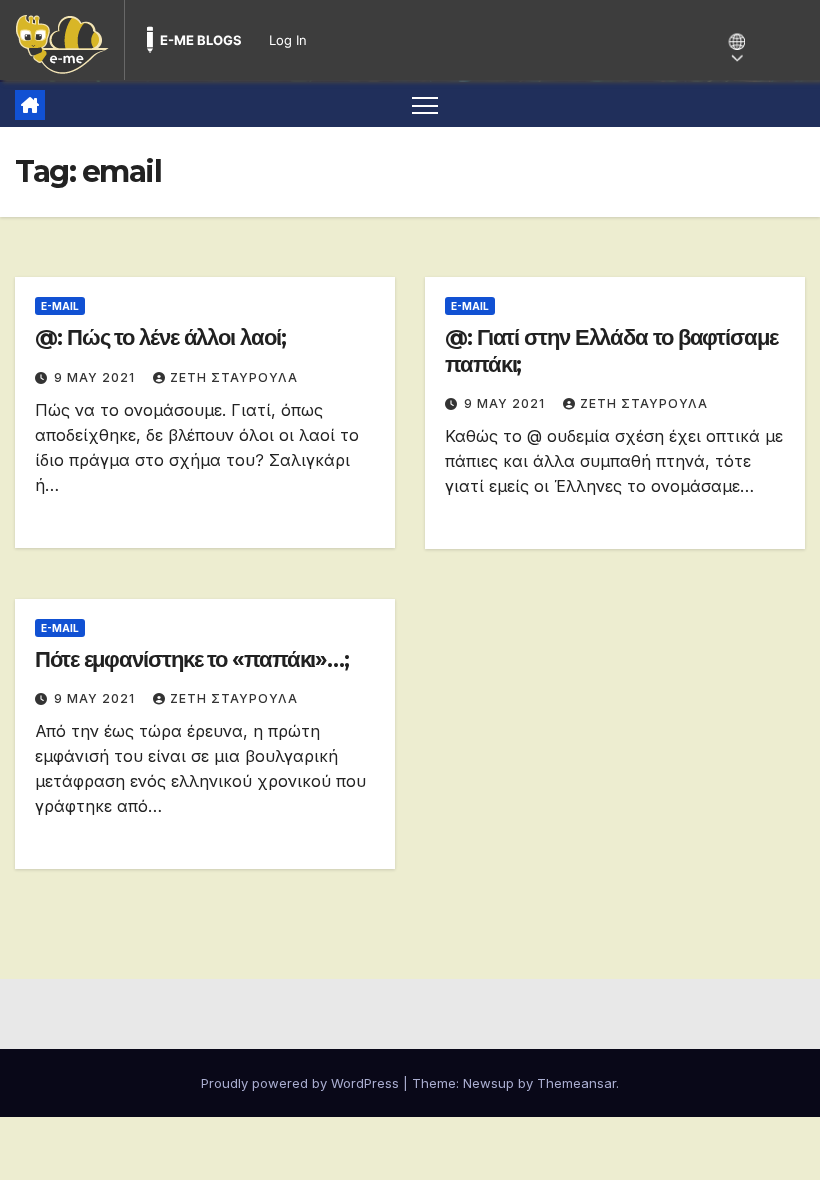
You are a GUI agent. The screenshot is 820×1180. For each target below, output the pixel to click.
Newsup (488, 1083)
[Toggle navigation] (425, 104)
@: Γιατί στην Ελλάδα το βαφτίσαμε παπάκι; (611, 350)
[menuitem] (62, 40)
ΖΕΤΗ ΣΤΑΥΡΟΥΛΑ (234, 377)
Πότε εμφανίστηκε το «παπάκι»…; (192, 659)
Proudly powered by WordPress (302, 1083)
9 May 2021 (96, 377)
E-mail (60, 306)
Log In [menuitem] (288, 40)
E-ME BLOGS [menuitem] (201, 40)
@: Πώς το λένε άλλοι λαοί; (160, 337)
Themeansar (576, 1083)
